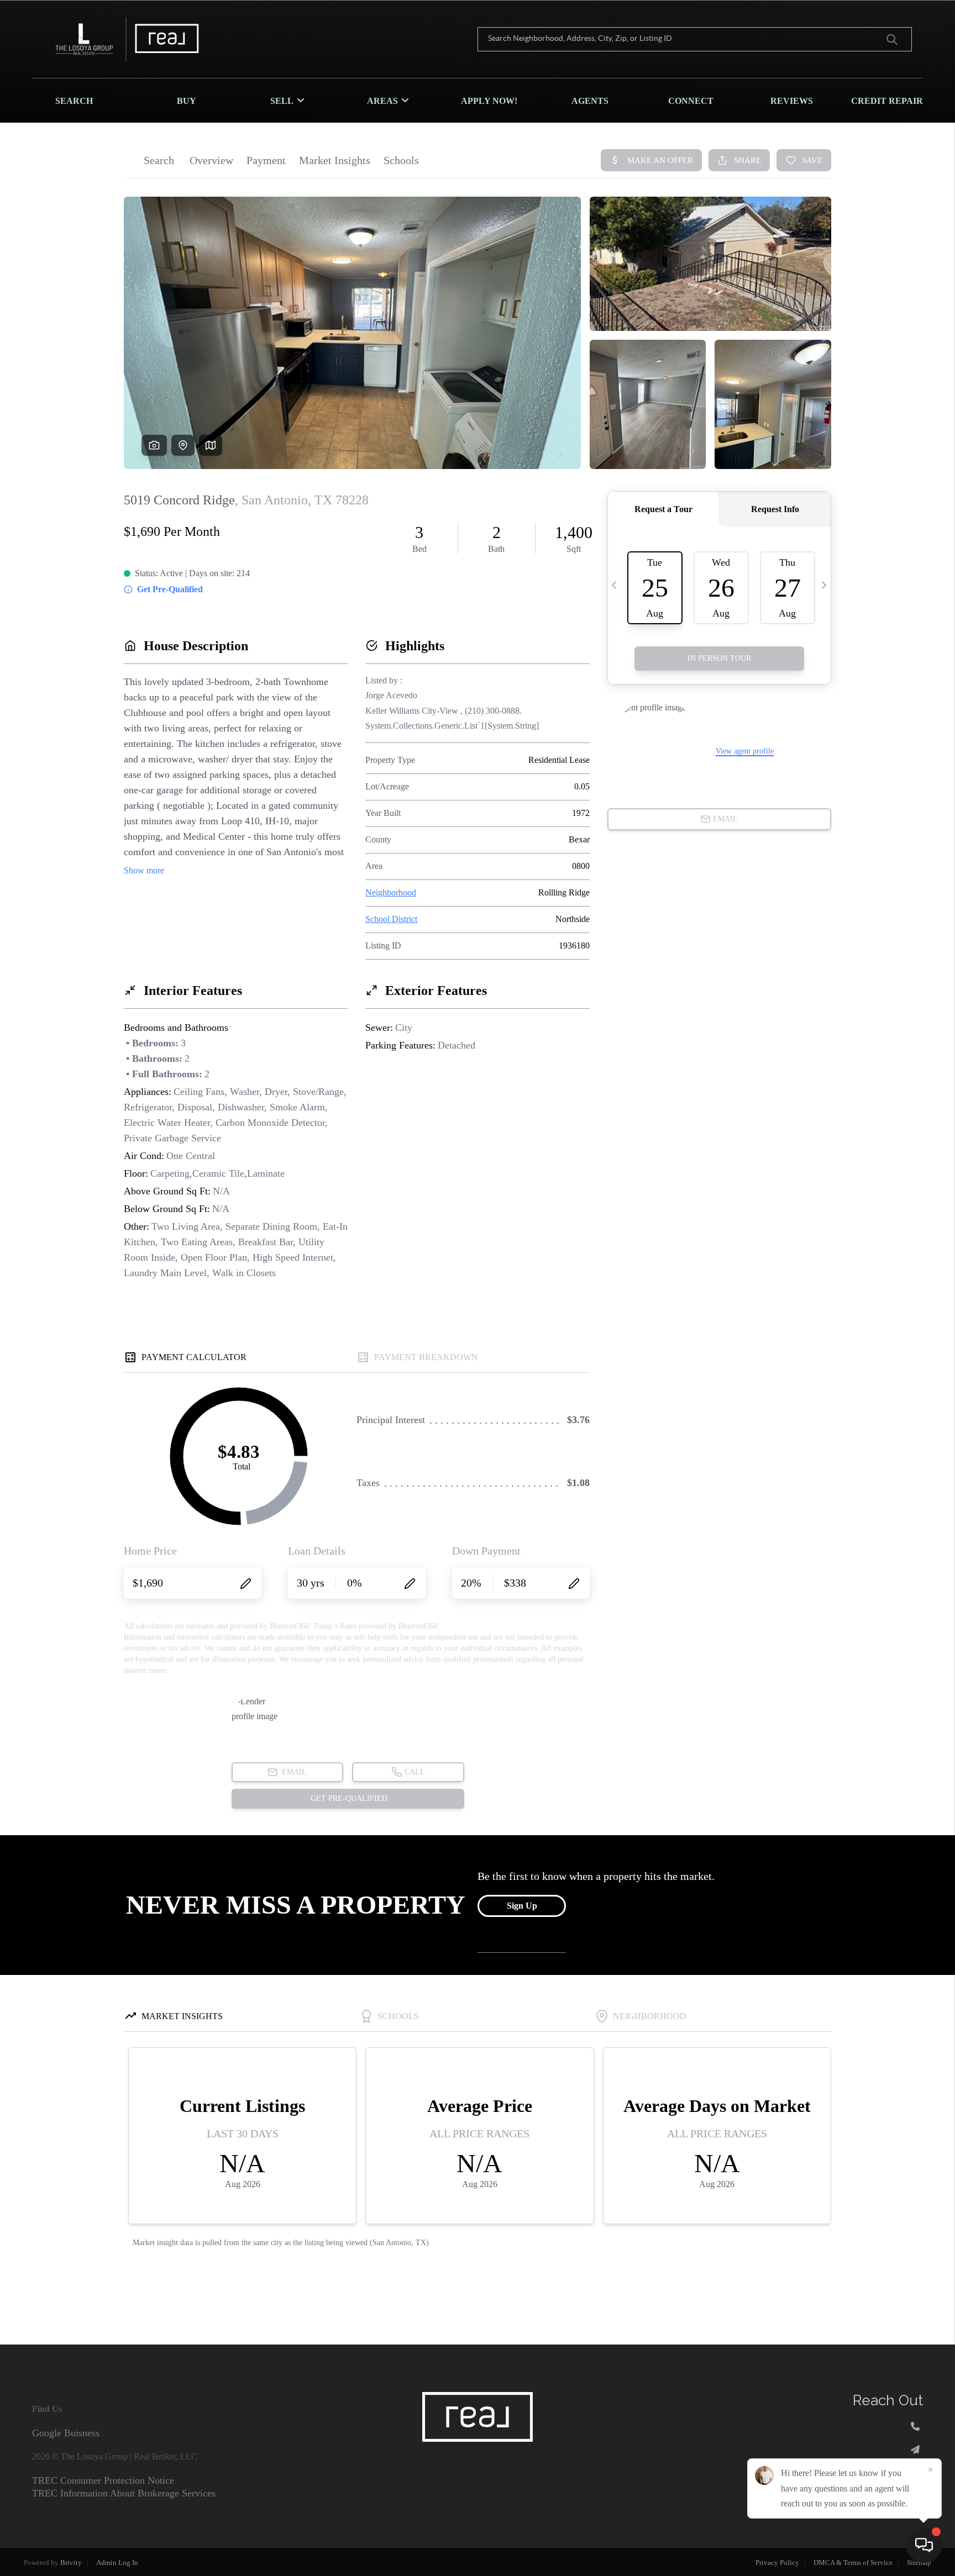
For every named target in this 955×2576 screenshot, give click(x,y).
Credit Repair (887, 101)
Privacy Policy (777, 2562)
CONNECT (691, 101)
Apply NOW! (489, 101)
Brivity (71, 2562)
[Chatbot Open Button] (924, 2545)
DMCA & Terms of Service (853, 2562)
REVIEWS (792, 101)
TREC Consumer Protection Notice (103, 2480)
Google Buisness (66, 2433)
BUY (187, 101)
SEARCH (74, 101)
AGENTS (590, 101)
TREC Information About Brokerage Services (124, 2493)
